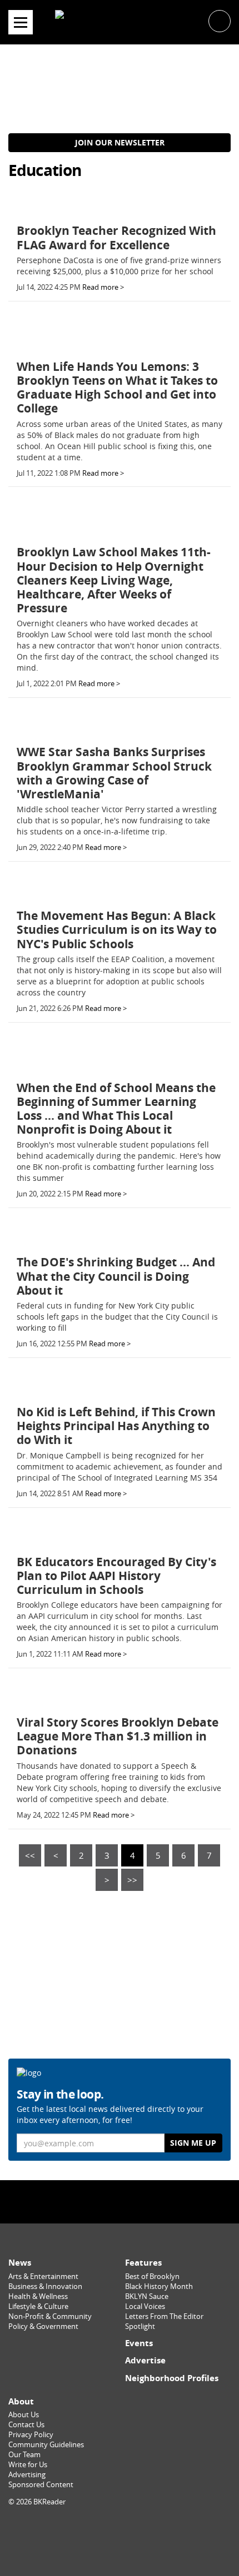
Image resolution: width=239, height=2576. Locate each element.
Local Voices (145, 2306)
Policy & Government (43, 2326)
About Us (24, 2415)
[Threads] (148, 2202)
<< (30, 1855)
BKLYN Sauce (147, 2296)
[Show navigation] (21, 22)
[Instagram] (120, 2202)
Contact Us (26, 2425)
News (20, 2263)
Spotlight (140, 2326)
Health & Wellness (38, 2296)
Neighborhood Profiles (172, 2378)
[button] (220, 20)
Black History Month (159, 2286)
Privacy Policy (31, 2435)
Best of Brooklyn (152, 2276)
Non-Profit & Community (50, 2316)
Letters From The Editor (164, 2316)
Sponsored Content (41, 2485)
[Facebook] (91, 2202)
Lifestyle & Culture (38, 2306)
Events (139, 2343)
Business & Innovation (45, 2286)
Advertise (145, 2360)
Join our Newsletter (120, 142)
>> (132, 1880)
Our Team (24, 2455)
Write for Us (28, 2465)
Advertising (27, 2475)
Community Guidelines (46, 2445)
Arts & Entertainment (43, 2276)
